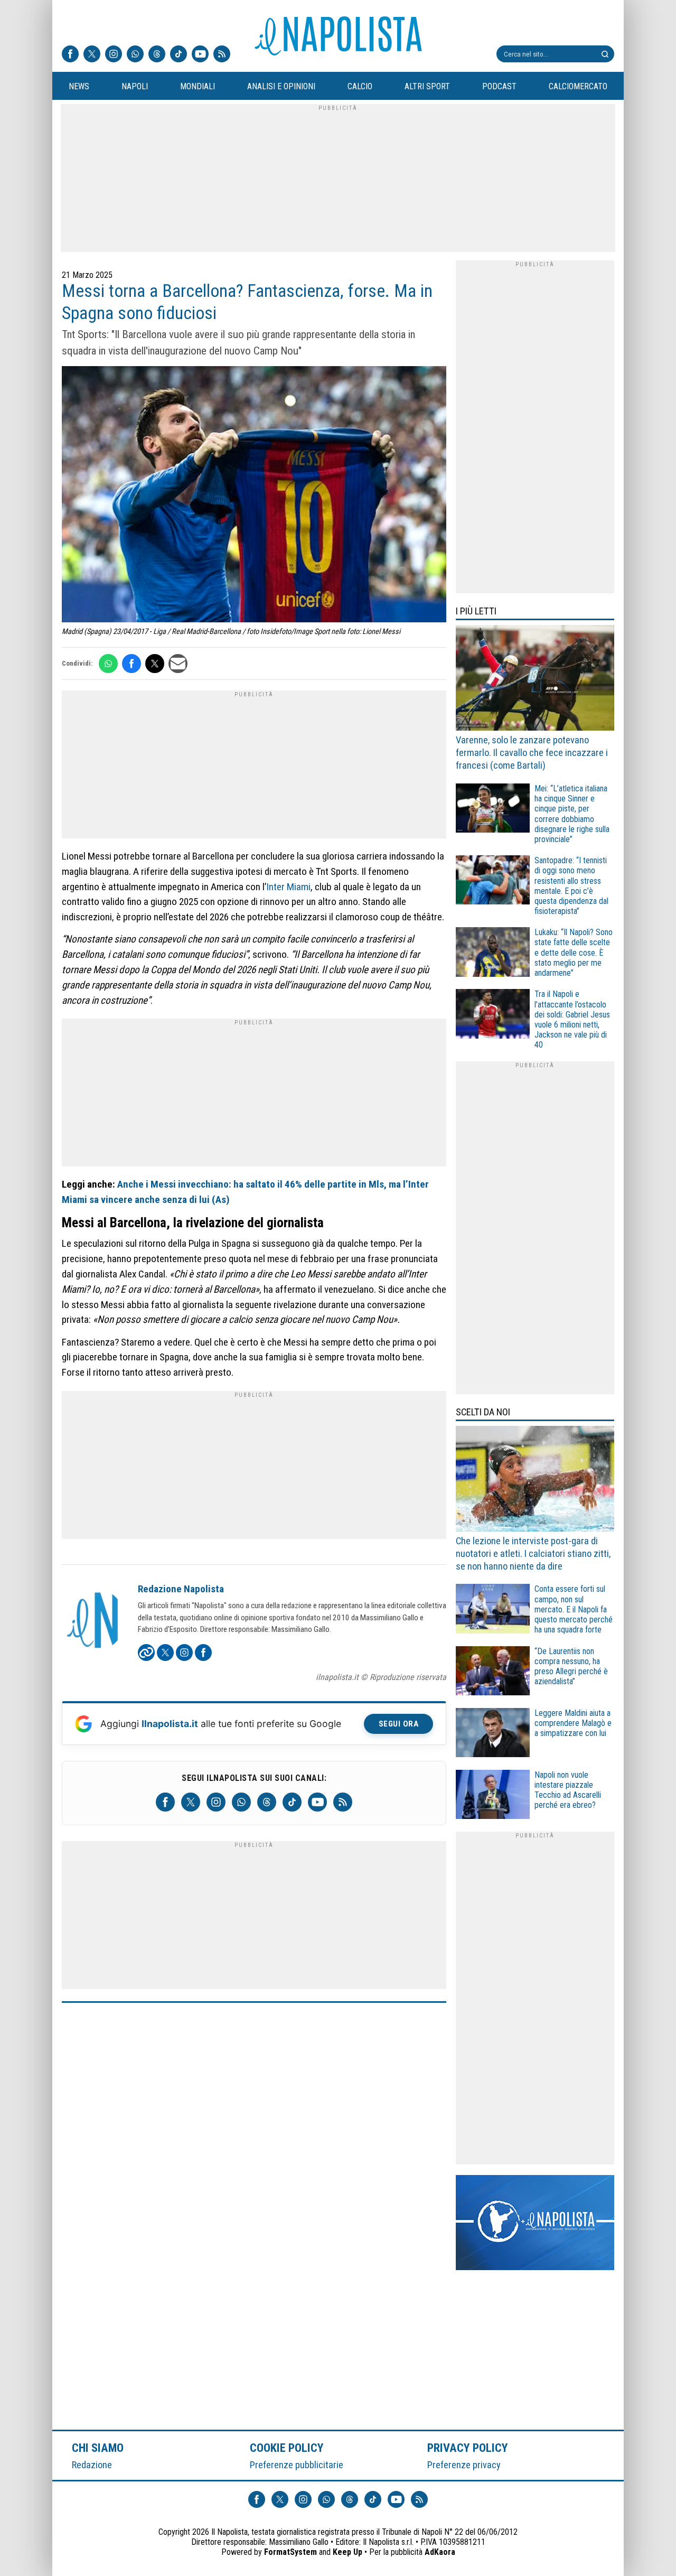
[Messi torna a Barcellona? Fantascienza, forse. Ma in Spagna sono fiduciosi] (254, 496)
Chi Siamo (98, 2448)
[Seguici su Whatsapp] (135, 55)
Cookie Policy (287, 2448)
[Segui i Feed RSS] (222, 55)
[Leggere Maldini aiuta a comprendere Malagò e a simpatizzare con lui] (493, 1734)
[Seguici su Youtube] (200, 55)
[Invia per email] (178, 664)
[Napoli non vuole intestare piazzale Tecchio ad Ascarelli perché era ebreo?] (493, 1796)
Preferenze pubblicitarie (297, 2465)
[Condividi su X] (155, 664)
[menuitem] (79, 87)
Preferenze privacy (464, 2465)
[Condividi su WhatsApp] (108, 664)
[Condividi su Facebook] (132, 664)
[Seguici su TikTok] (179, 55)
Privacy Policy (468, 2448)
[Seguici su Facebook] (70, 55)
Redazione (92, 2465)
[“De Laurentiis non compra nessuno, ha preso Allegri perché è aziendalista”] (493, 1672)
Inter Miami (288, 887)
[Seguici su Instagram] (114, 55)
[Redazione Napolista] (93, 1621)
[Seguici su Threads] (157, 55)
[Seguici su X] (92, 55)
